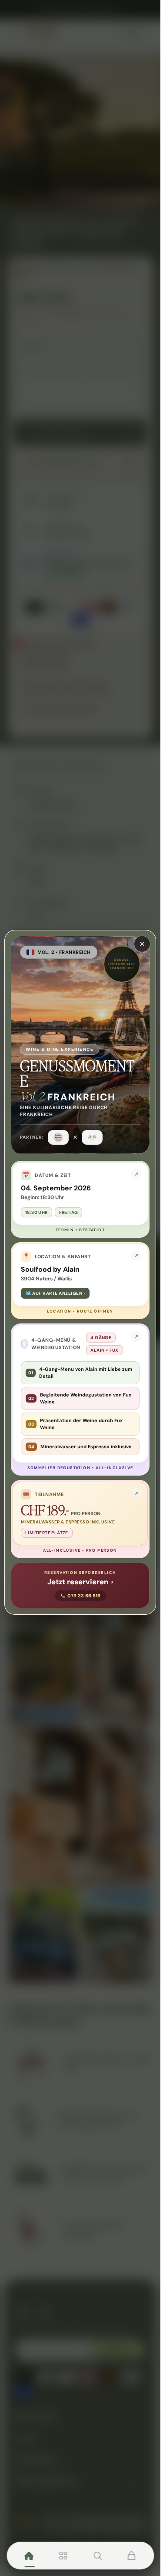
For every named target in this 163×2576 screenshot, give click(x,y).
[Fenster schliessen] (142, 944)
